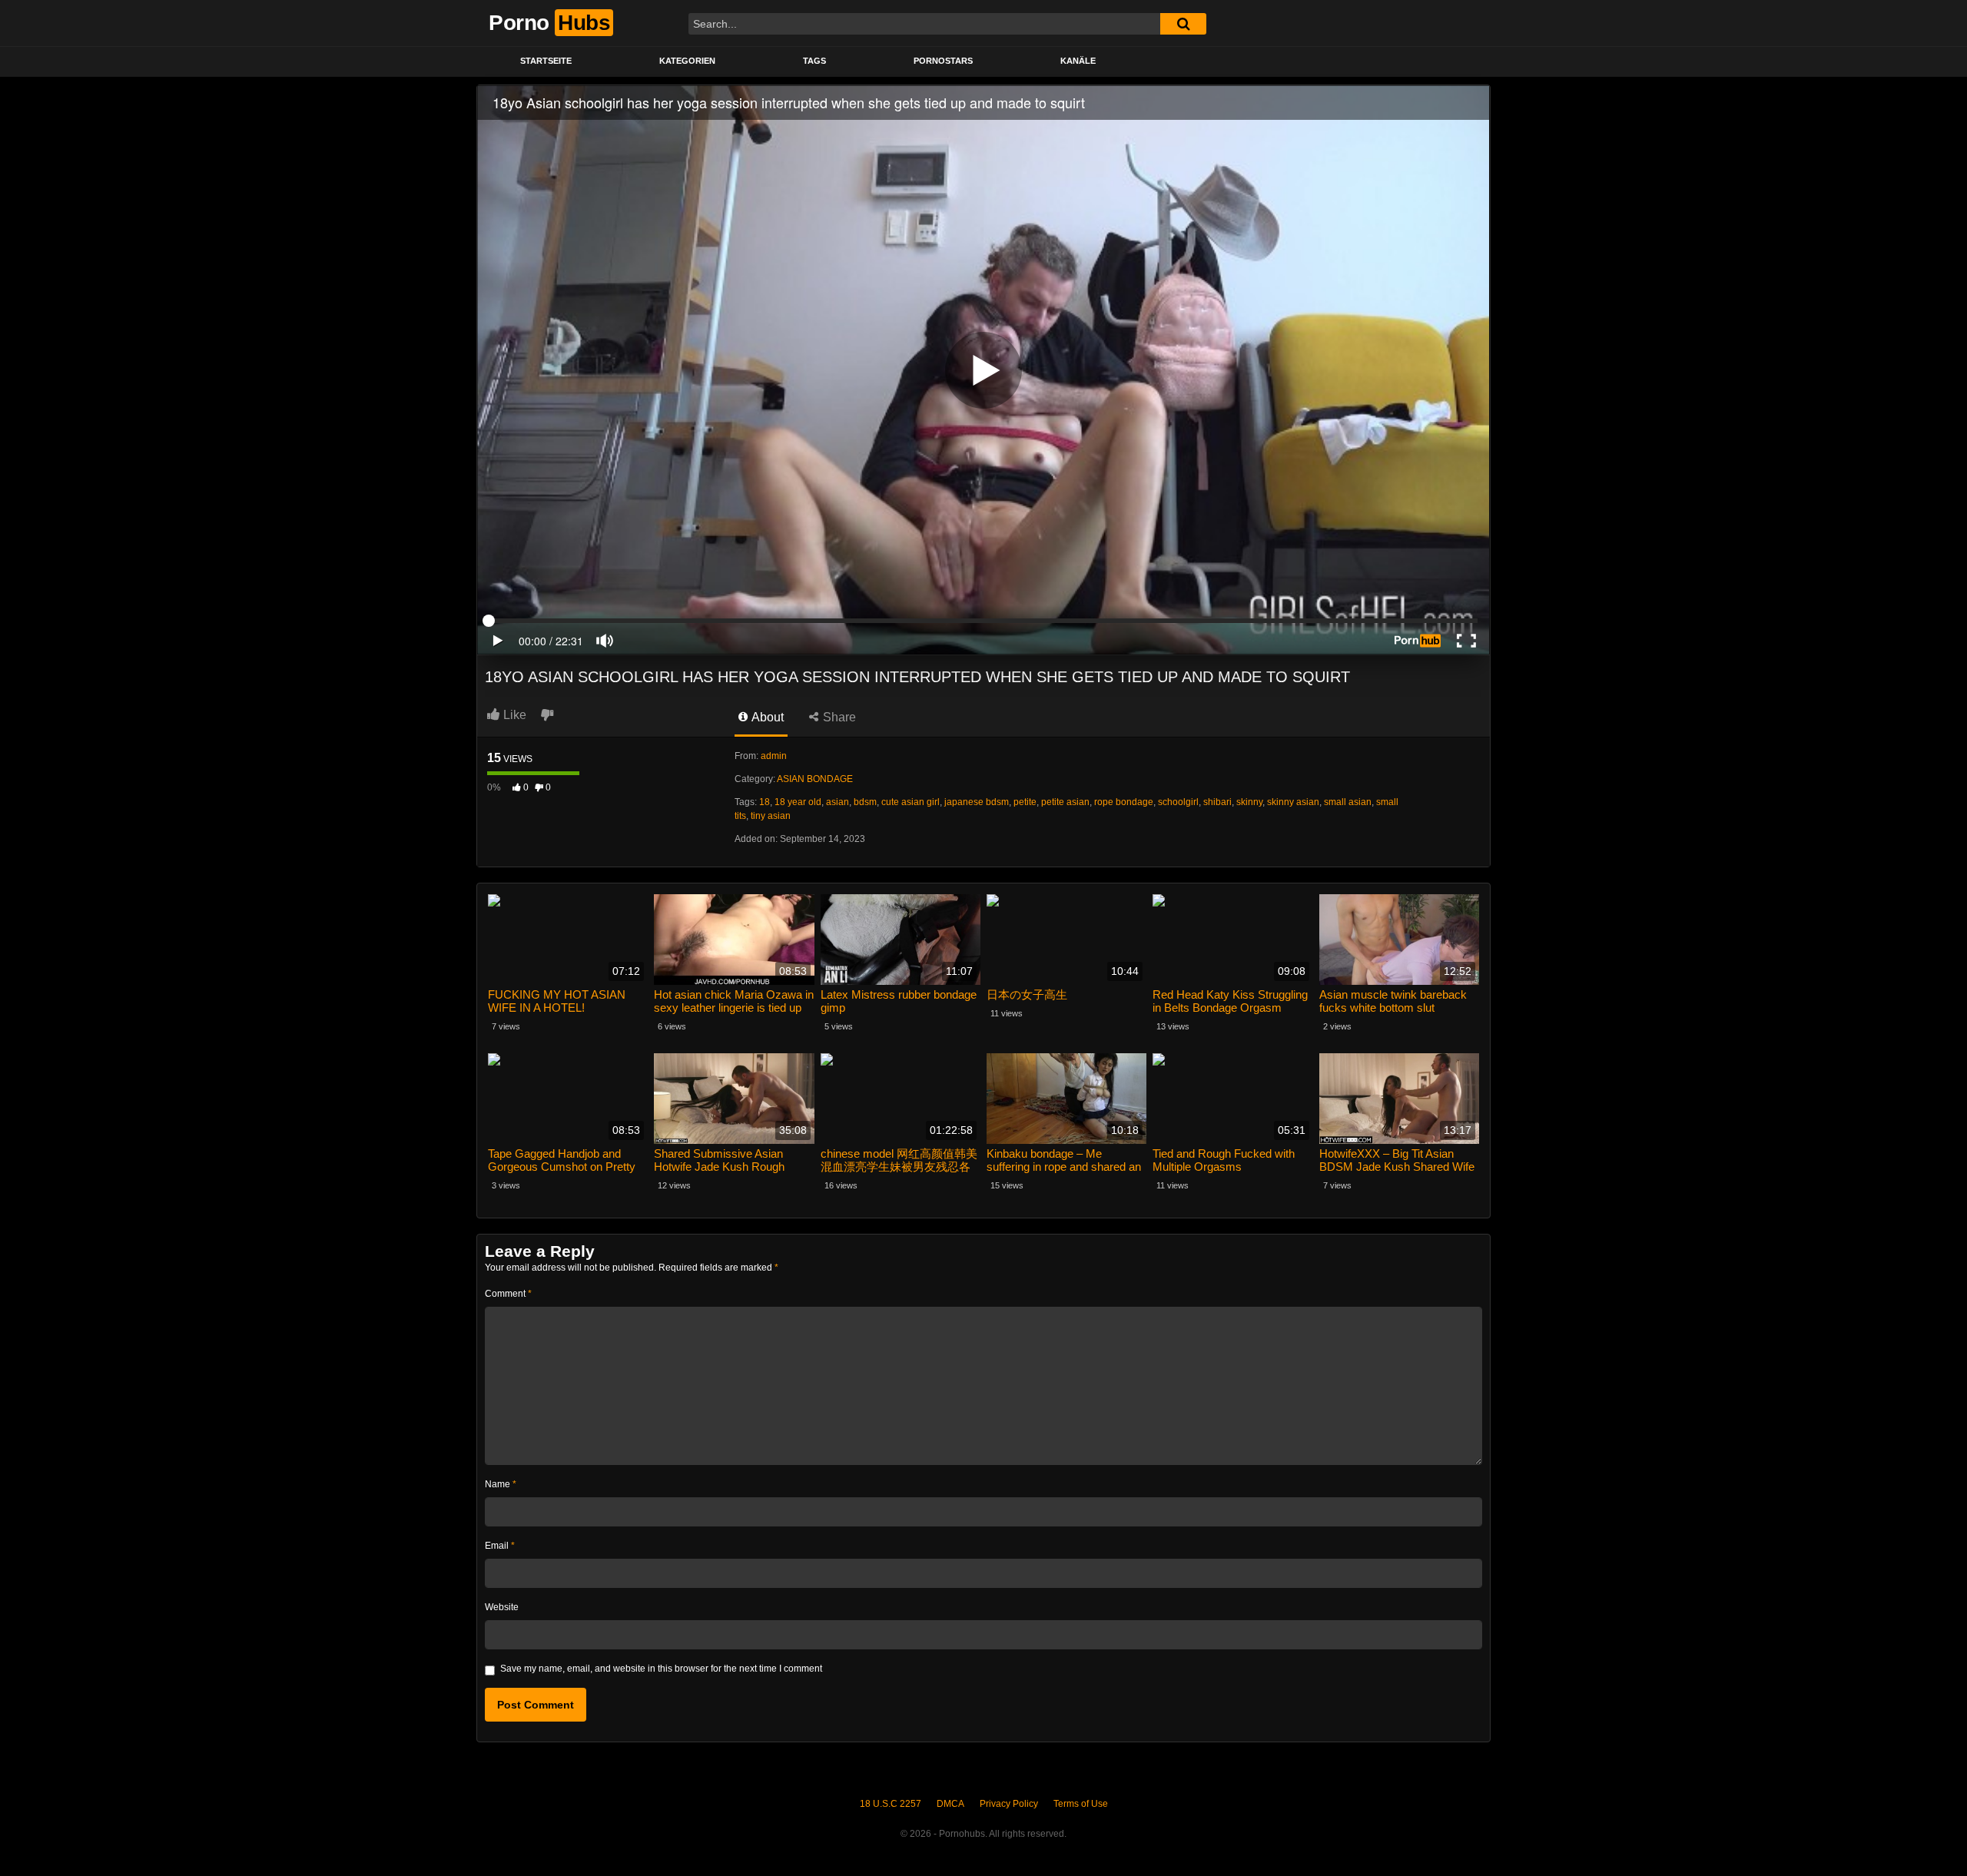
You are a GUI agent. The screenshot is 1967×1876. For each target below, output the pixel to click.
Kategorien (687, 61)
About (766, 717)
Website (502, 1607)
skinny (1249, 802)
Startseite (546, 61)
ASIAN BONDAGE (815, 779)
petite (1025, 802)
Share (838, 717)
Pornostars (943, 61)
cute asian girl (911, 802)
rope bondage (1124, 802)
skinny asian (1293, 802)
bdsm (865, 802)
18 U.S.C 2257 (891, 1804)
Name (501, 1484)
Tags (814, 61)
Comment (508, 1294)
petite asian (1065, 802)
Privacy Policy (1009, 1804)
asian (838, 802)
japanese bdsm (977, 802)
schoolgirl (1178, 802)
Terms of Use (1081, 1804)
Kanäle (1078, 61)
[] (1183, 24)
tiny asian (771, 816)
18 (765, 802)
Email (500, 1546)
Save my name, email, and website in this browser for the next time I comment (661, 1669)
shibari (1217, 802)
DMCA (950, 1804)
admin (774, 756)
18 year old (798, 802)
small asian (1348, 802)
